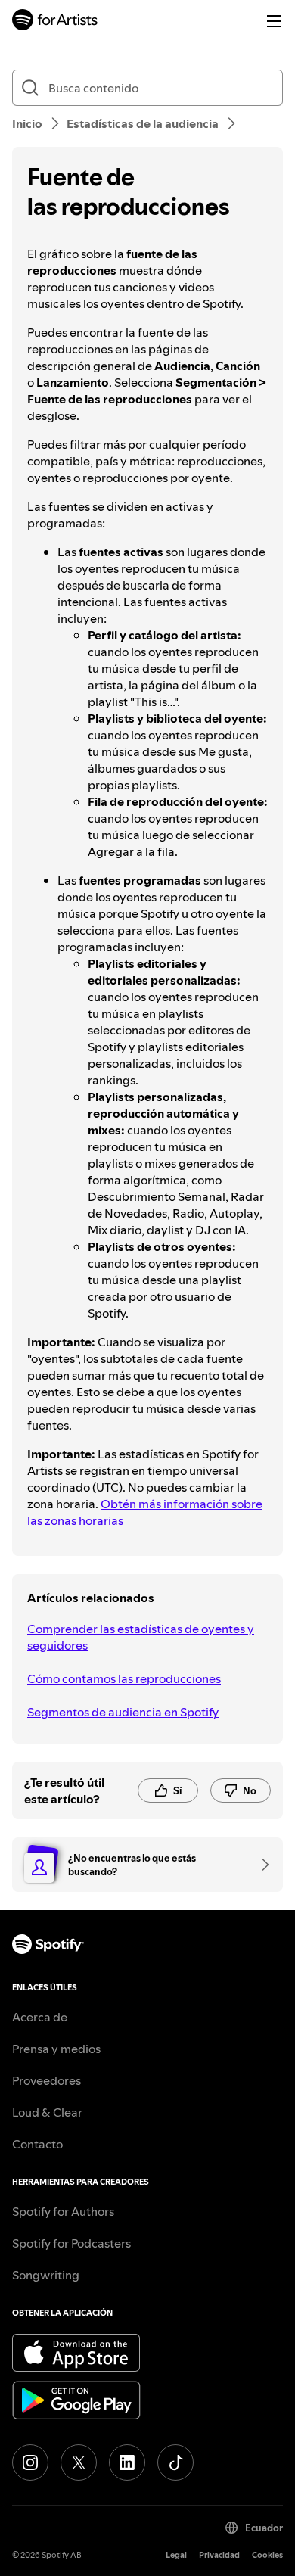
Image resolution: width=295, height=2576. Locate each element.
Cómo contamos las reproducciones (124, 1678)
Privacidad (219, 2555)
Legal (176, 2555)
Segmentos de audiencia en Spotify (123, 1712)
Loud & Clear (47, 2112)
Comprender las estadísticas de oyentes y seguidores (141, 1637)
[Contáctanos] (260, 1865)
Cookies (267, 2555)
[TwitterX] (79, 2462)
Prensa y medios (56, 2049)
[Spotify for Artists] (55, 22)
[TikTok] (175, 2462)
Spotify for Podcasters (71, 2243)
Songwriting (46, 2275)
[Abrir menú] (274, 21)
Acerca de (40, 2017)
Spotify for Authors (63, 2211)
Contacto (37, 2144)
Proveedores (47, 2080)
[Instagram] (30, 2462)
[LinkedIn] (127, 2462)
